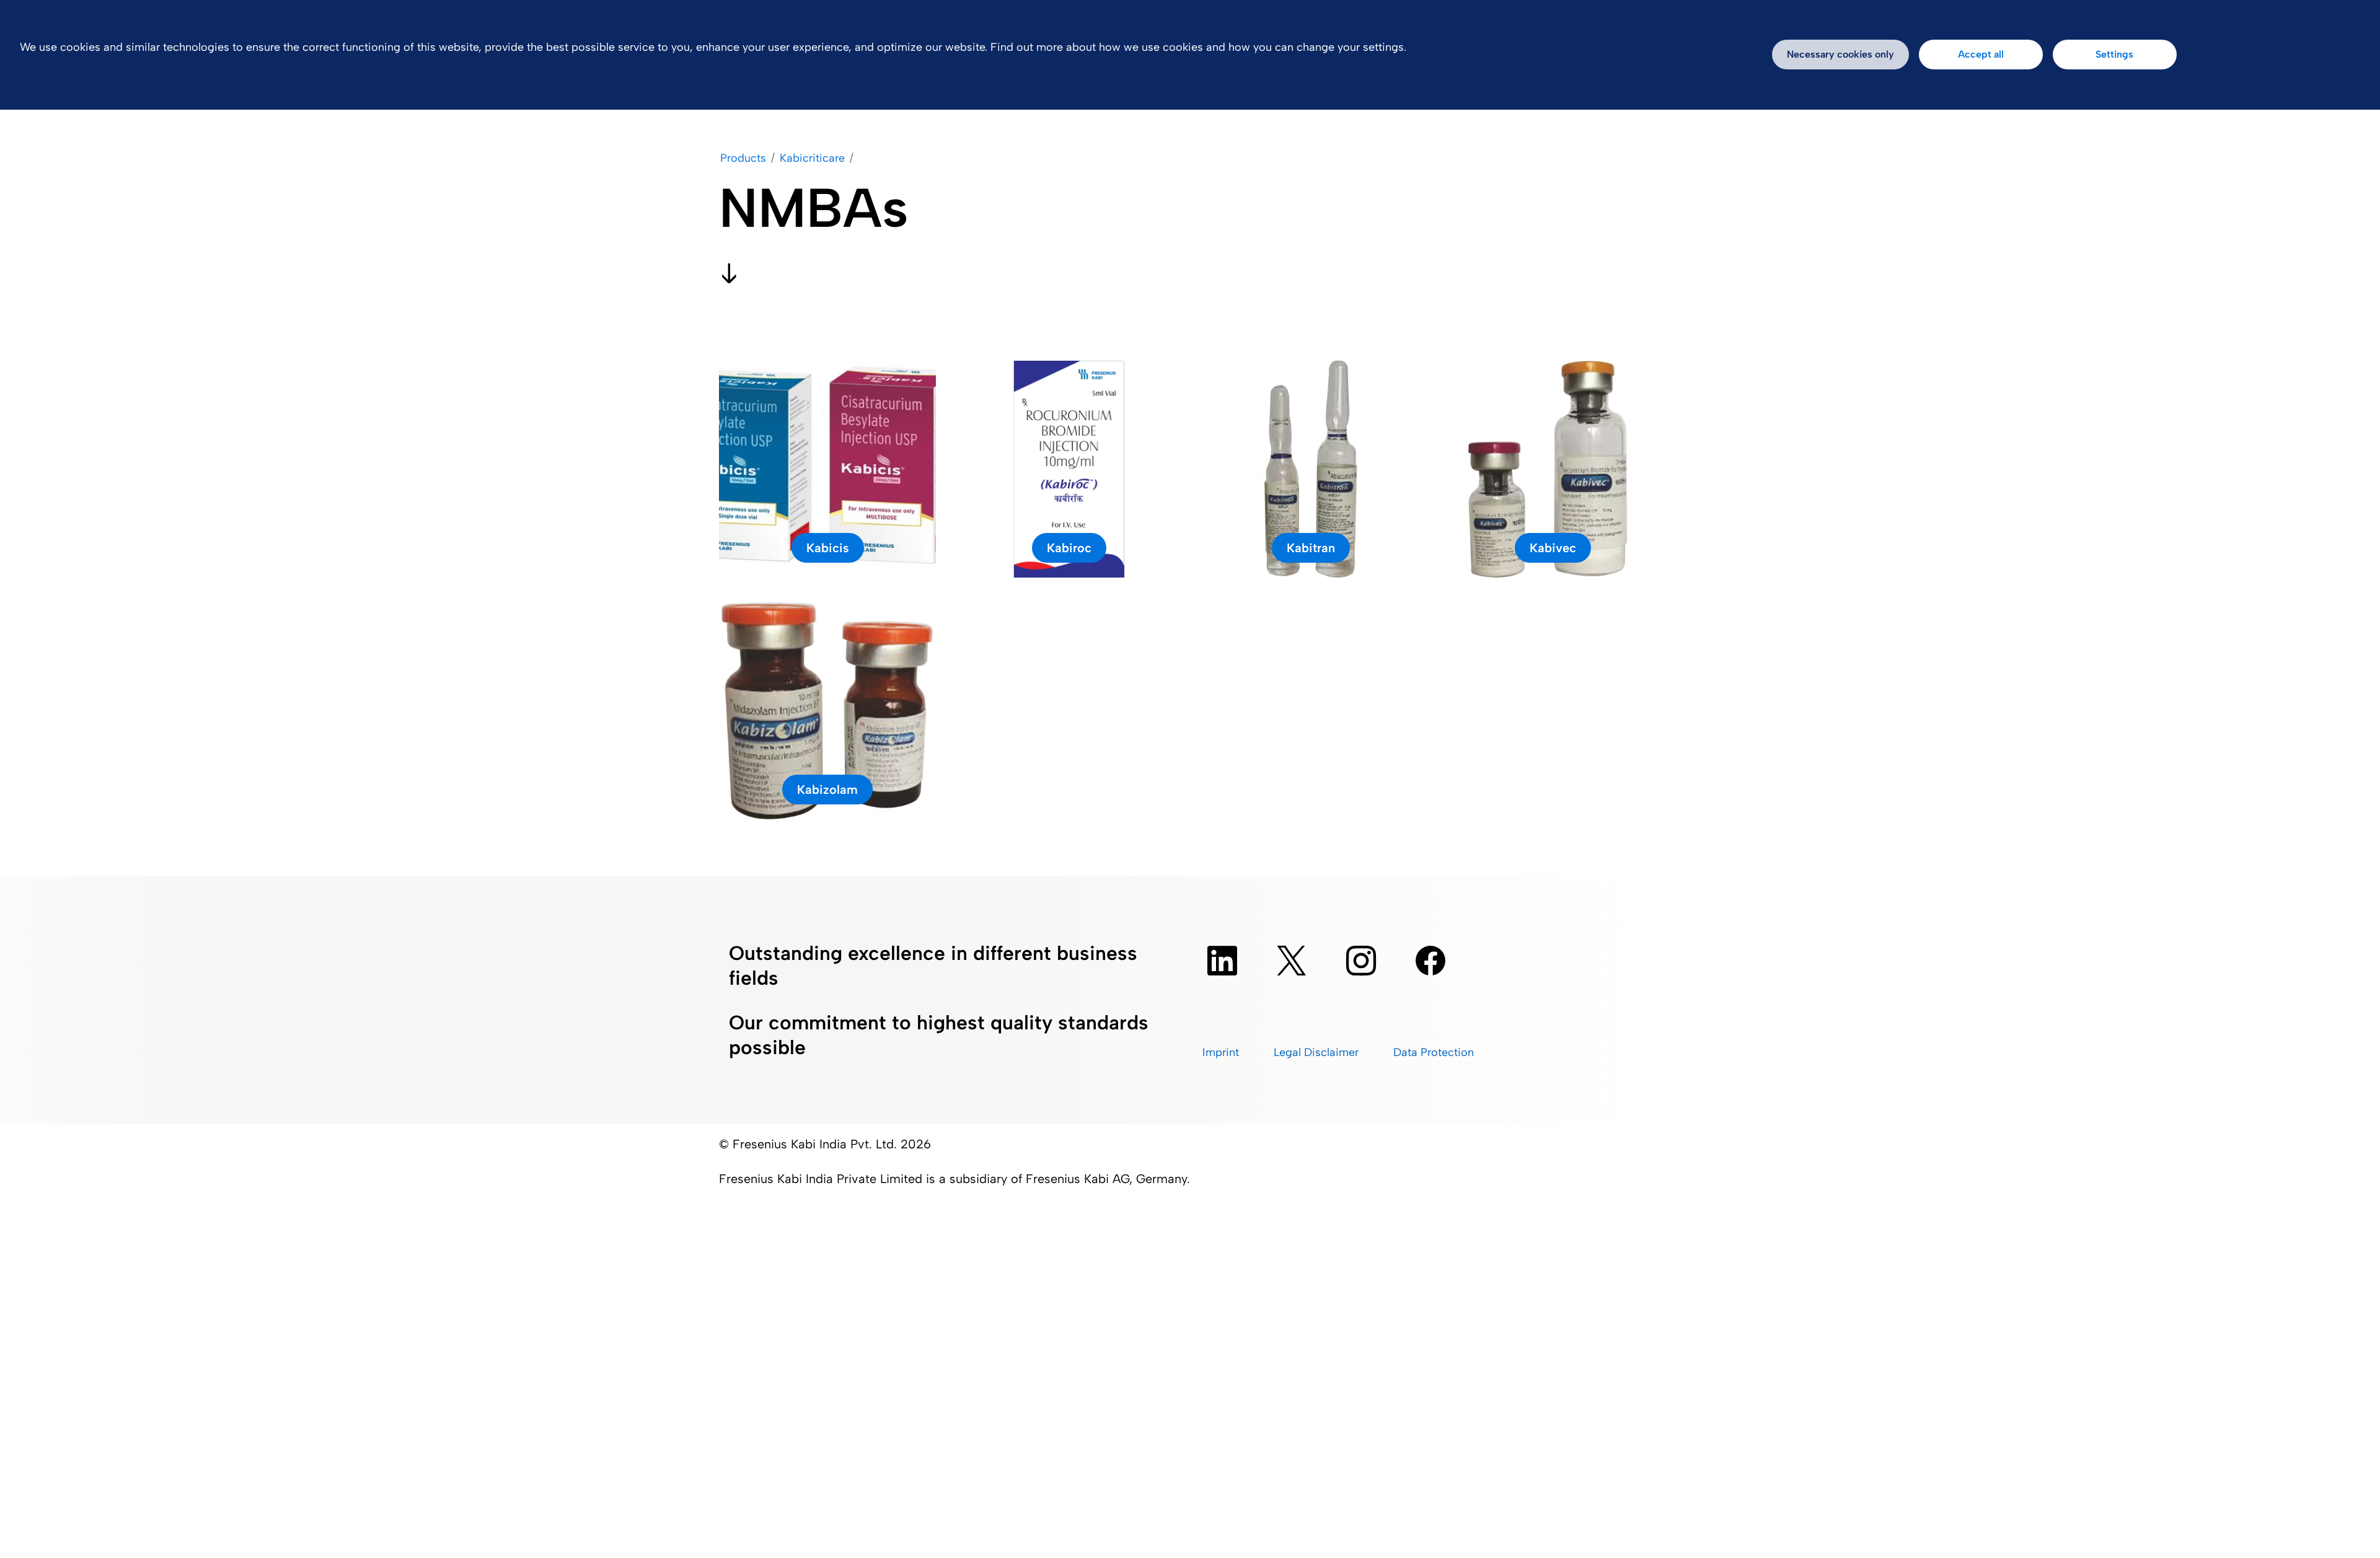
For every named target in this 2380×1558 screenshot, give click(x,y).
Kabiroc (1069, 548)
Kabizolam (827, 790)
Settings (2114, 54)
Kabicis (828, 548)
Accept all (1981, 54)
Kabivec (1553, 548)
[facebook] (1430, 961)
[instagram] (1361, 961)
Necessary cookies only (1840, 54)
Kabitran (1311, 548)
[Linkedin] (1222, 961)
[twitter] (1292, 961)
